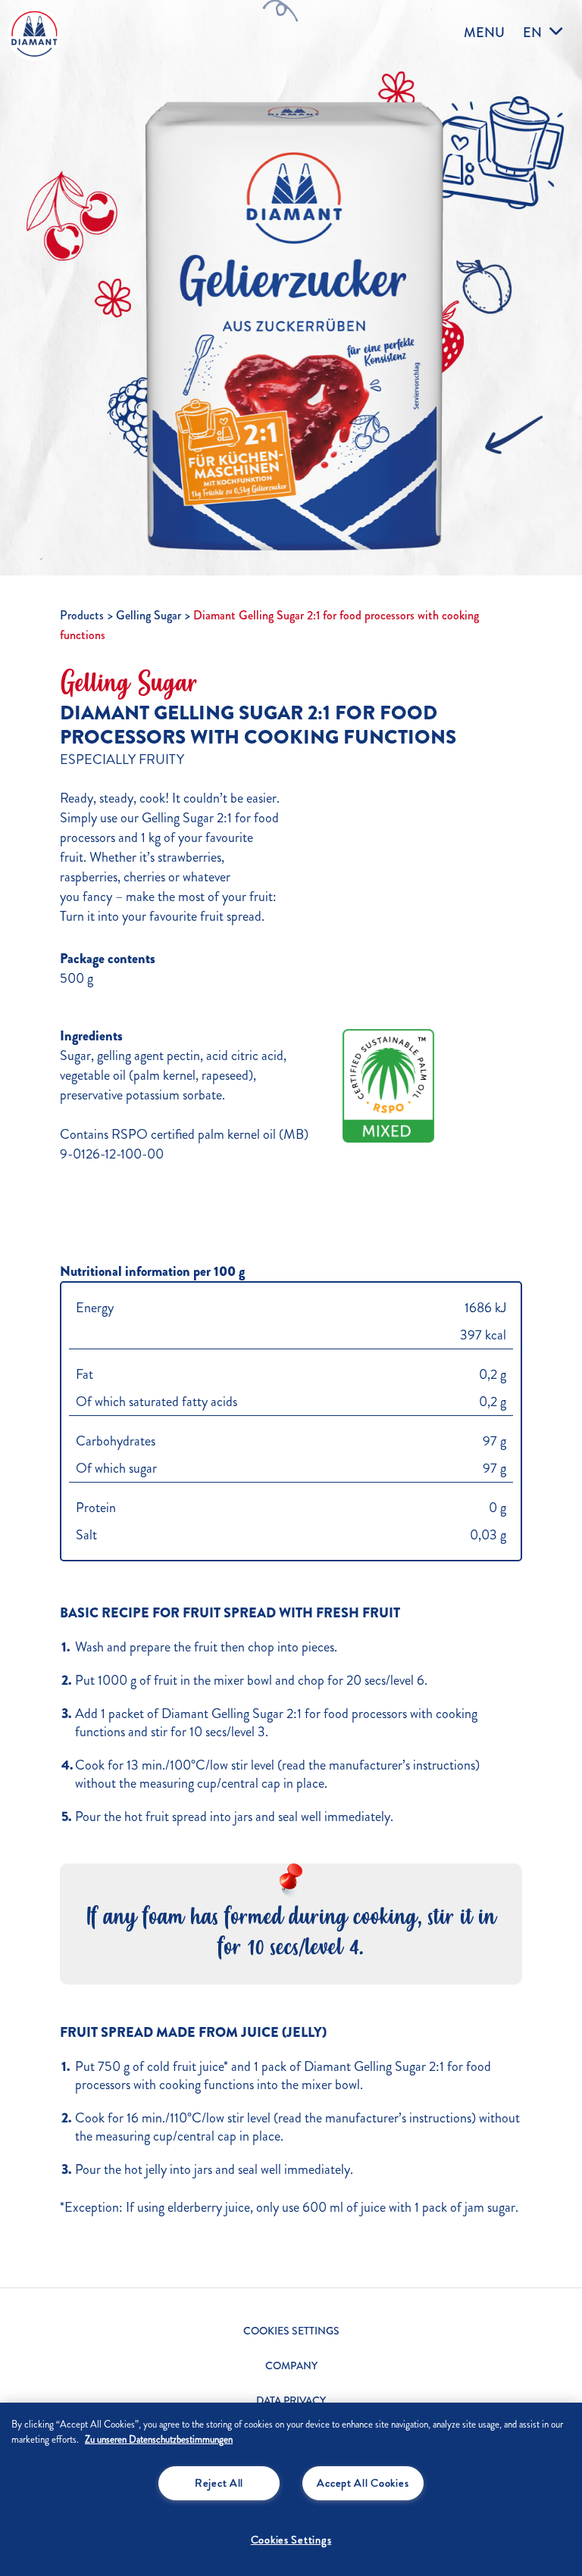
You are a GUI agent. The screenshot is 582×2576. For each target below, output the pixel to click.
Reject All (219, 2483)
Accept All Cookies (363, 2483)
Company (291, 2366)
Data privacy (291, 2401)
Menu (484, 33)
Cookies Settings (291, 2331)
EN (532, 32)
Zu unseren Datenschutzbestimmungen (159, 2440)
